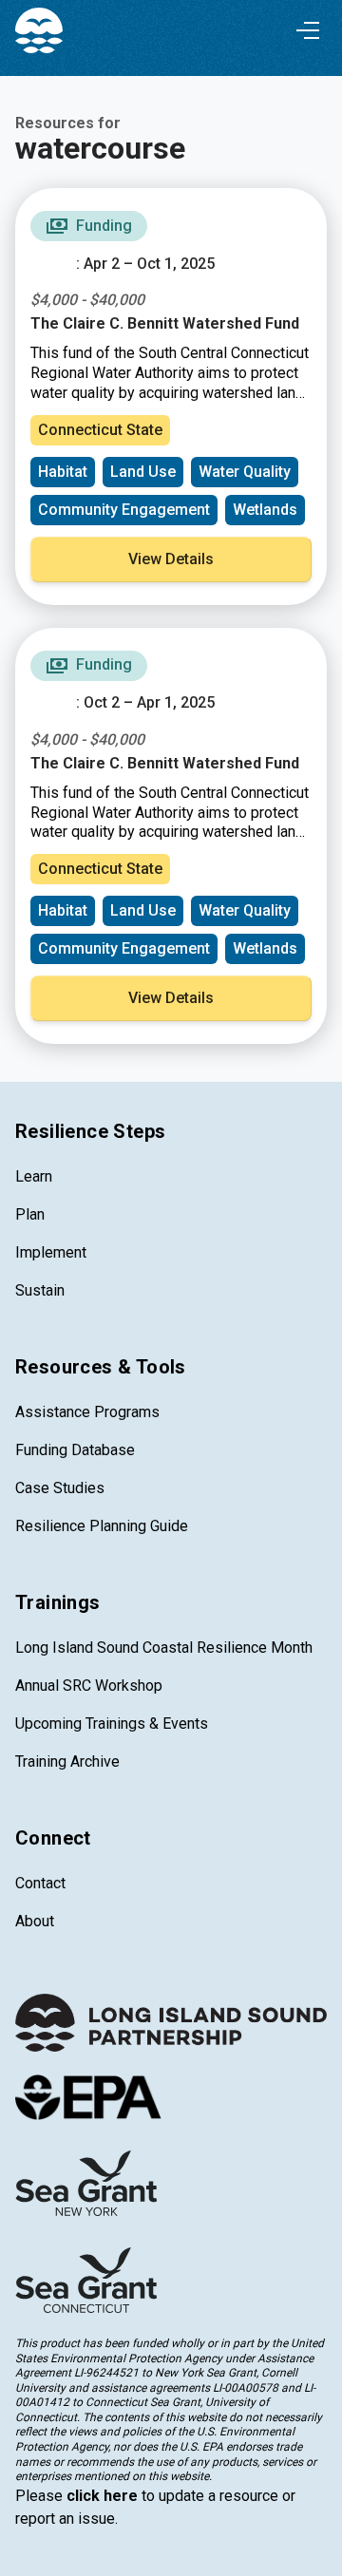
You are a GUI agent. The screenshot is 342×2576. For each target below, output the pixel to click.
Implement (51, 1252)
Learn (34, 1176)
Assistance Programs (87, 1412)
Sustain (40, 1290)
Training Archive (67, 1762)
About (35, 1921)
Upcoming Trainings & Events (112, 1724)
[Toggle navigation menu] (308, 30)
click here (102, 2496)
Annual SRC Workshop (89, 1686)
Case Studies (60, 1488)
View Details (171, 559)
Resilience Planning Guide (102, 1526)
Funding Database (75, 1450)
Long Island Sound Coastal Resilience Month (164, 1648)
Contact (40, 1883)
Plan (30, 1214)
